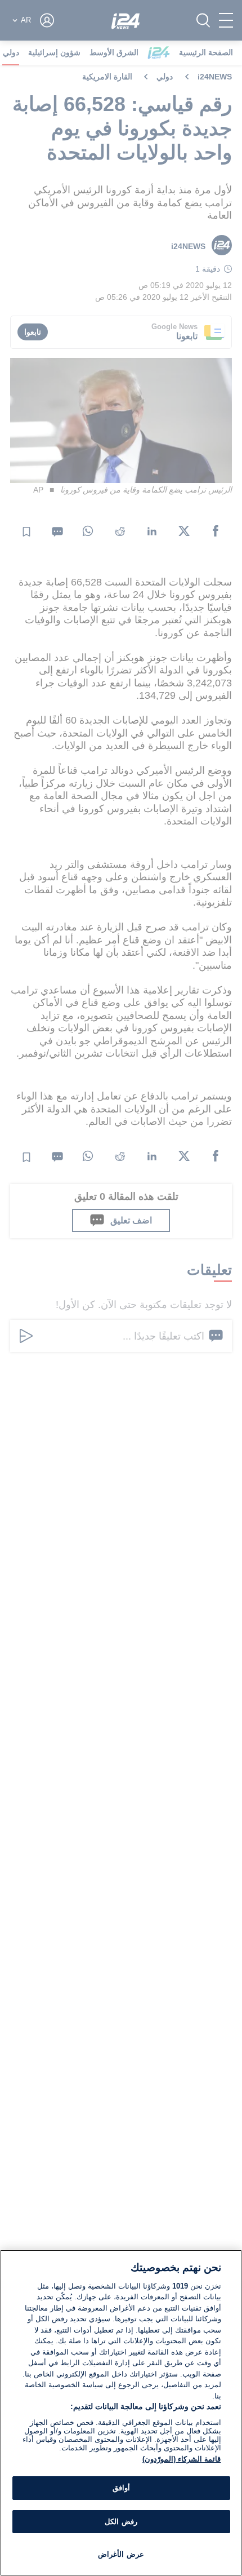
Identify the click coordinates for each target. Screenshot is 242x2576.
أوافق (121, 2488)
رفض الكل (121, 2522)
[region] (121, 2413)
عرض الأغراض (121, 2554)
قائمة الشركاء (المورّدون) (181, 2459)
